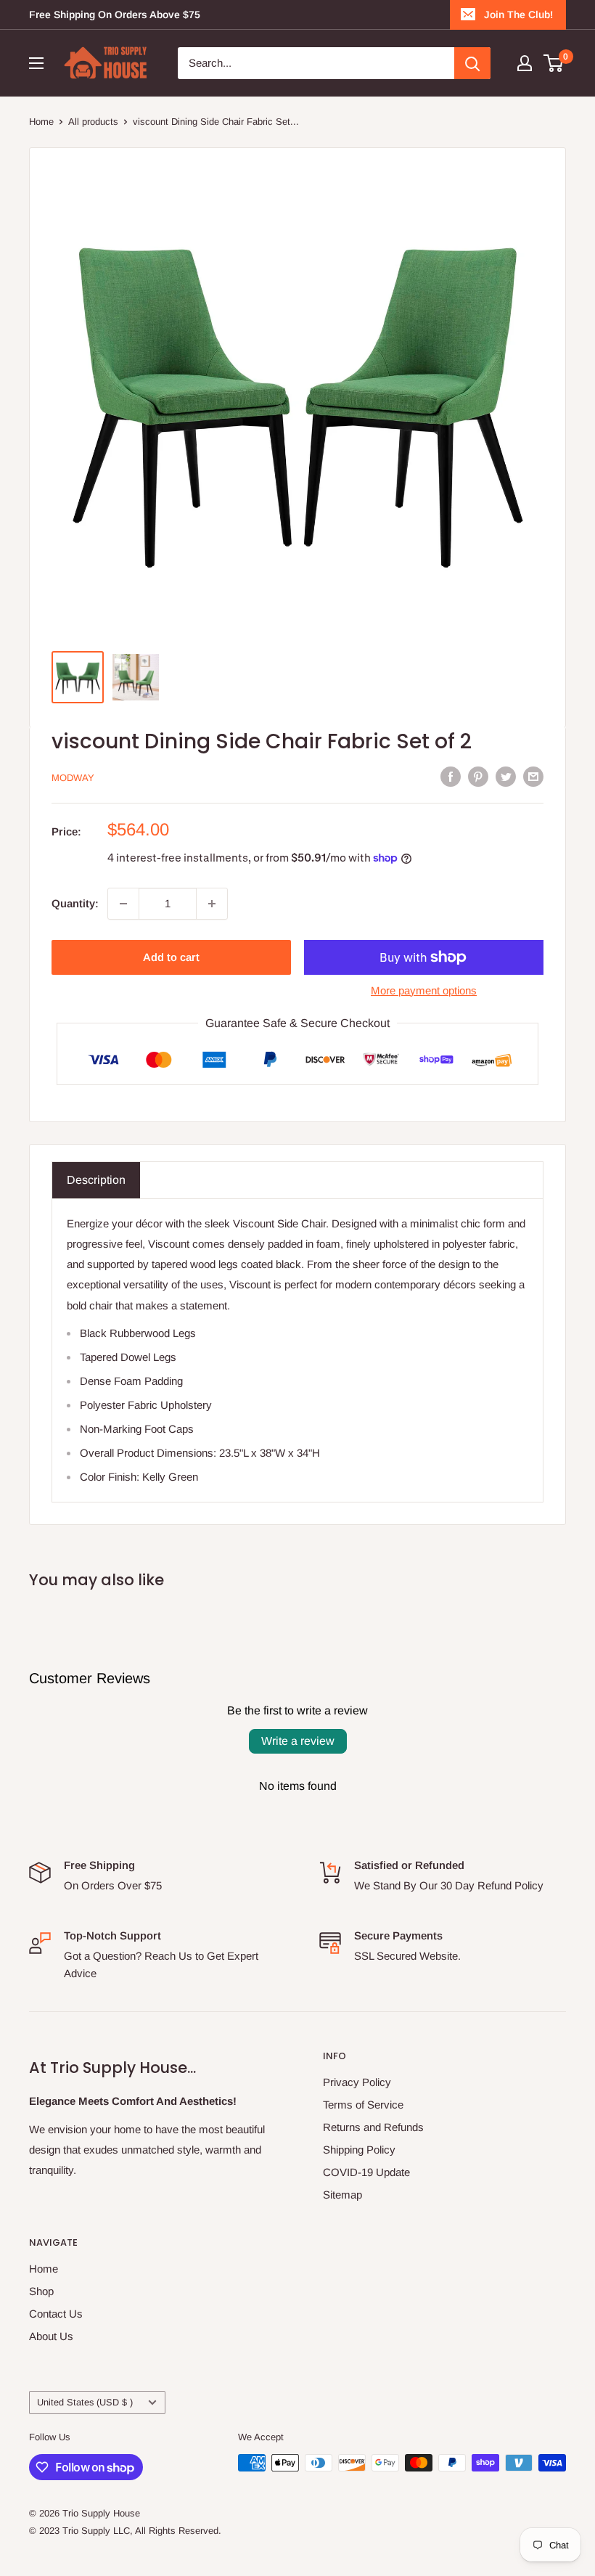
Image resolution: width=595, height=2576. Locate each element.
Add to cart (171, 957)
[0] (554, 63)
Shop (41, 2291)
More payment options (424, 990)
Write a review (298, 1741)
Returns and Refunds (373, 2127)
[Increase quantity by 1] (212, 904)
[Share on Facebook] (451, 776)
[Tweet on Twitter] (506, 776)
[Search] (472, 63)
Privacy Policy (357, 2082)
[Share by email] (533, 776)
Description (96, 1180)
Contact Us (56, 2314)
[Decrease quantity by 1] (123, 904)
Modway (73, 778)
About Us (51, 2336)
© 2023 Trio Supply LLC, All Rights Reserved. (125, 2531)
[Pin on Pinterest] (478, 776)
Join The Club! (518, 15)
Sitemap (342, 2195)
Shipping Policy (359, 2150)
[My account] (525, 63)
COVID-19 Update (366, 2172)
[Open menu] (36, 63)
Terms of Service (363, 2105)
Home (41, 122)
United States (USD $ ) (85, 2402)
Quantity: (75, 903)
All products (93, 122)
